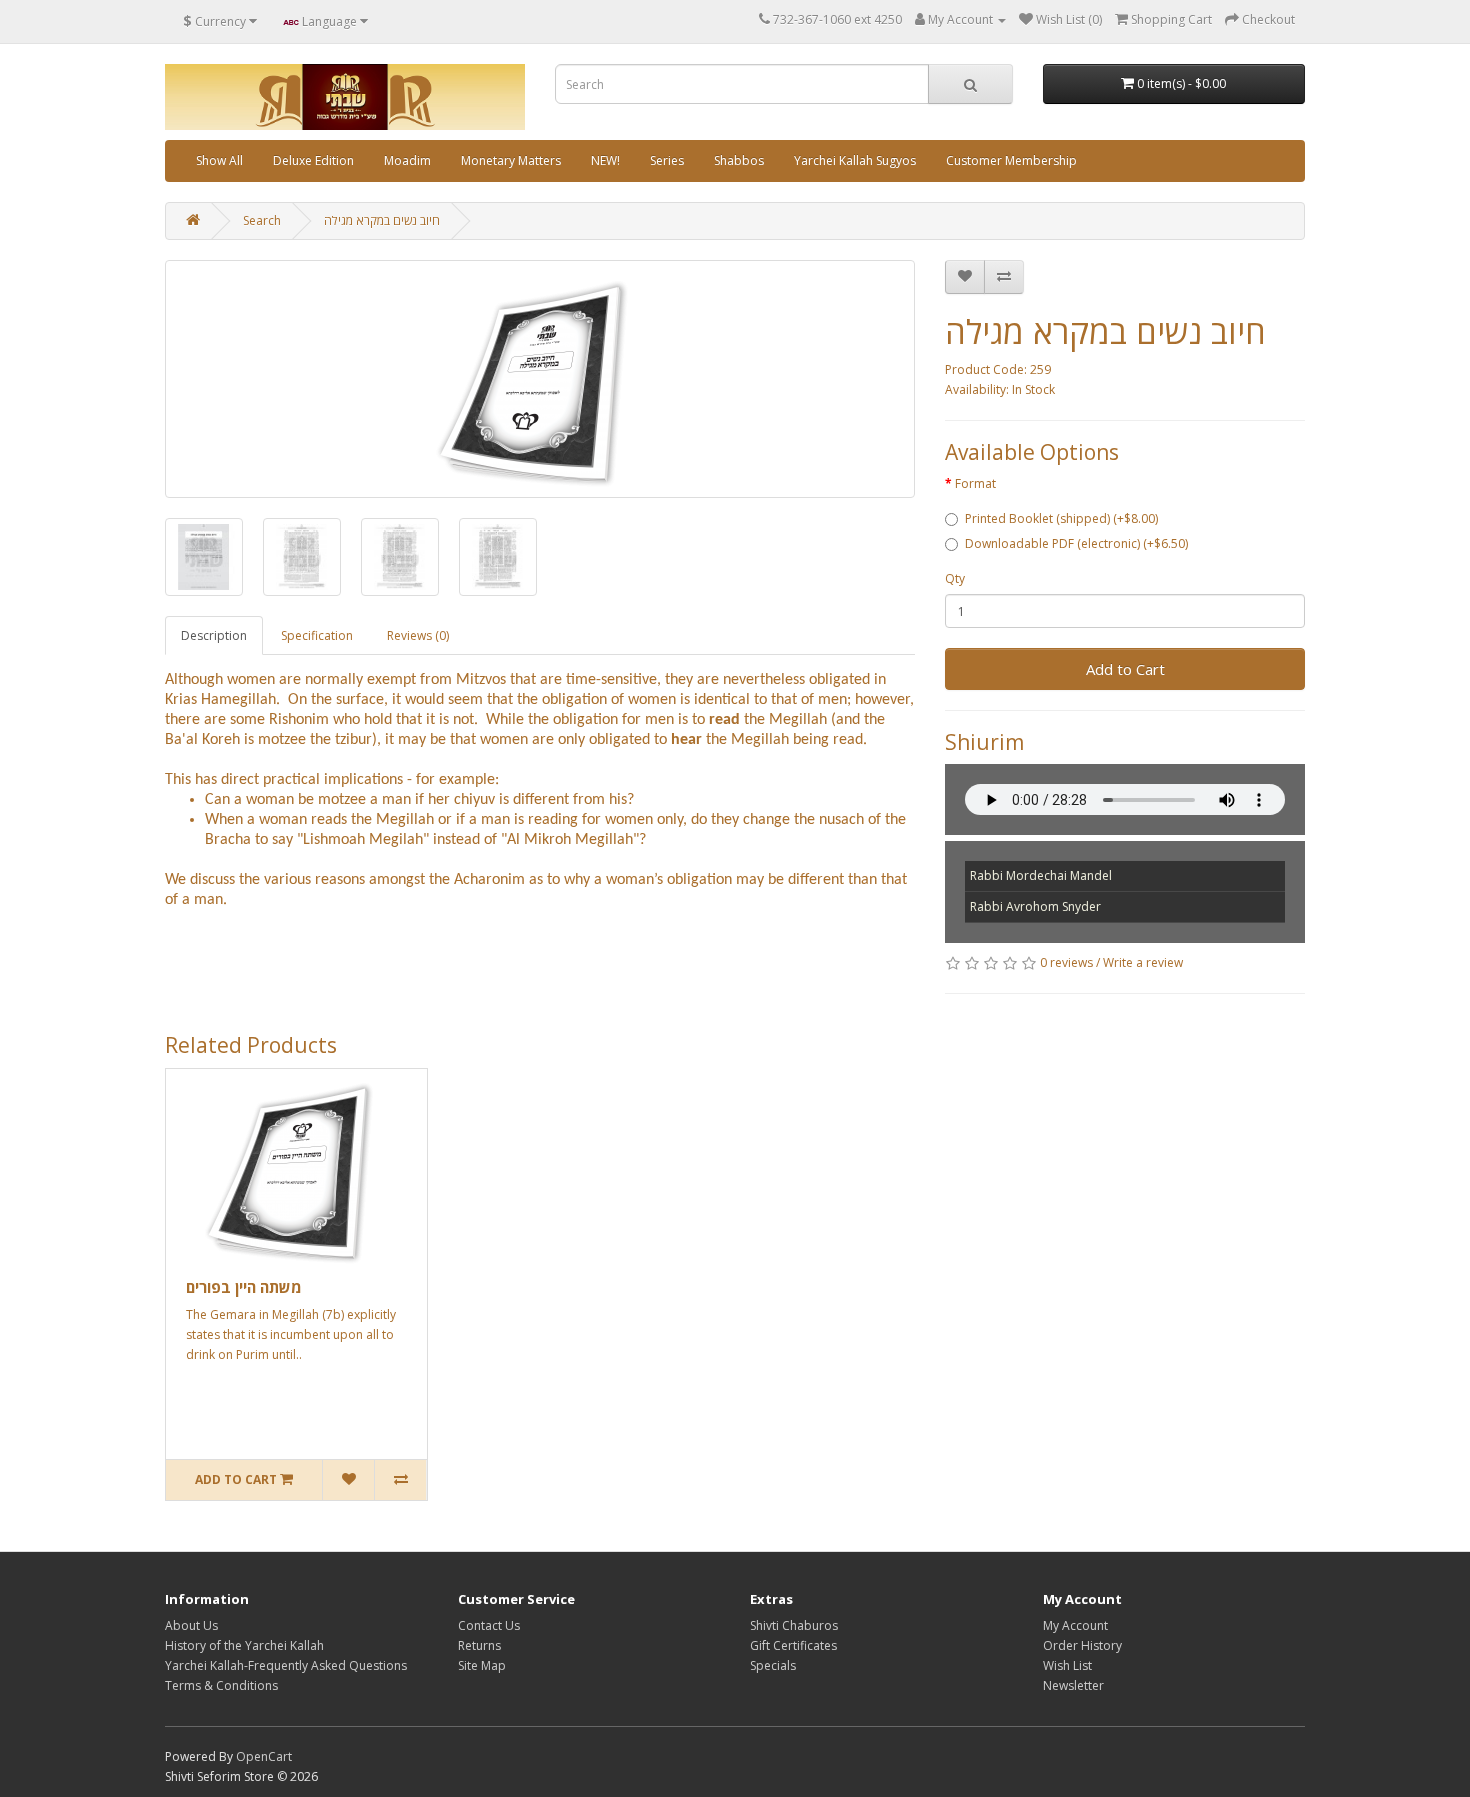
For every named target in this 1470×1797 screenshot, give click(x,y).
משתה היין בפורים (244, 1287)
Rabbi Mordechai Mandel (1041, 875)
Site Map (482, 1665)
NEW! (605, 160)
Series (667, 160)
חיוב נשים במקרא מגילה (382, 220)
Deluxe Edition (313, 160)
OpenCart (264, 1756)
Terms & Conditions (221, 1685)
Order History (1082, 1645)
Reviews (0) (418, 635)
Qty (955, 578)
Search (262, 220)
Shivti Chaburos (794, 1625)
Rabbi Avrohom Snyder (1035, 906)
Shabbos (739, 160)
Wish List (1067, 1665)
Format (975, 483)
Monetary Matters (511, 160)
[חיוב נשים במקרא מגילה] (540, 379)
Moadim (407, 160)
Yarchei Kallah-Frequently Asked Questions (286, 1665)
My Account (1075, 1625)
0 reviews (1066, 962)
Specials (773, 1665)
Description (214, 635)
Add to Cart (1125, 669)
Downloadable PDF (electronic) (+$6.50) (1076, 543)
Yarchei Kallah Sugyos (855, 160)
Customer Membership (1011, 160)
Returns (479, 1645)
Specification (317, 635)
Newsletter (1073, 1685)
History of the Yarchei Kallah (244, 1645)
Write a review (1143, 962)
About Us (191, 1625)
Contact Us (489, 1625)
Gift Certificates (793, 1645)
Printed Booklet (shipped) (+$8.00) (1061, 518)
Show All (219, 160)
